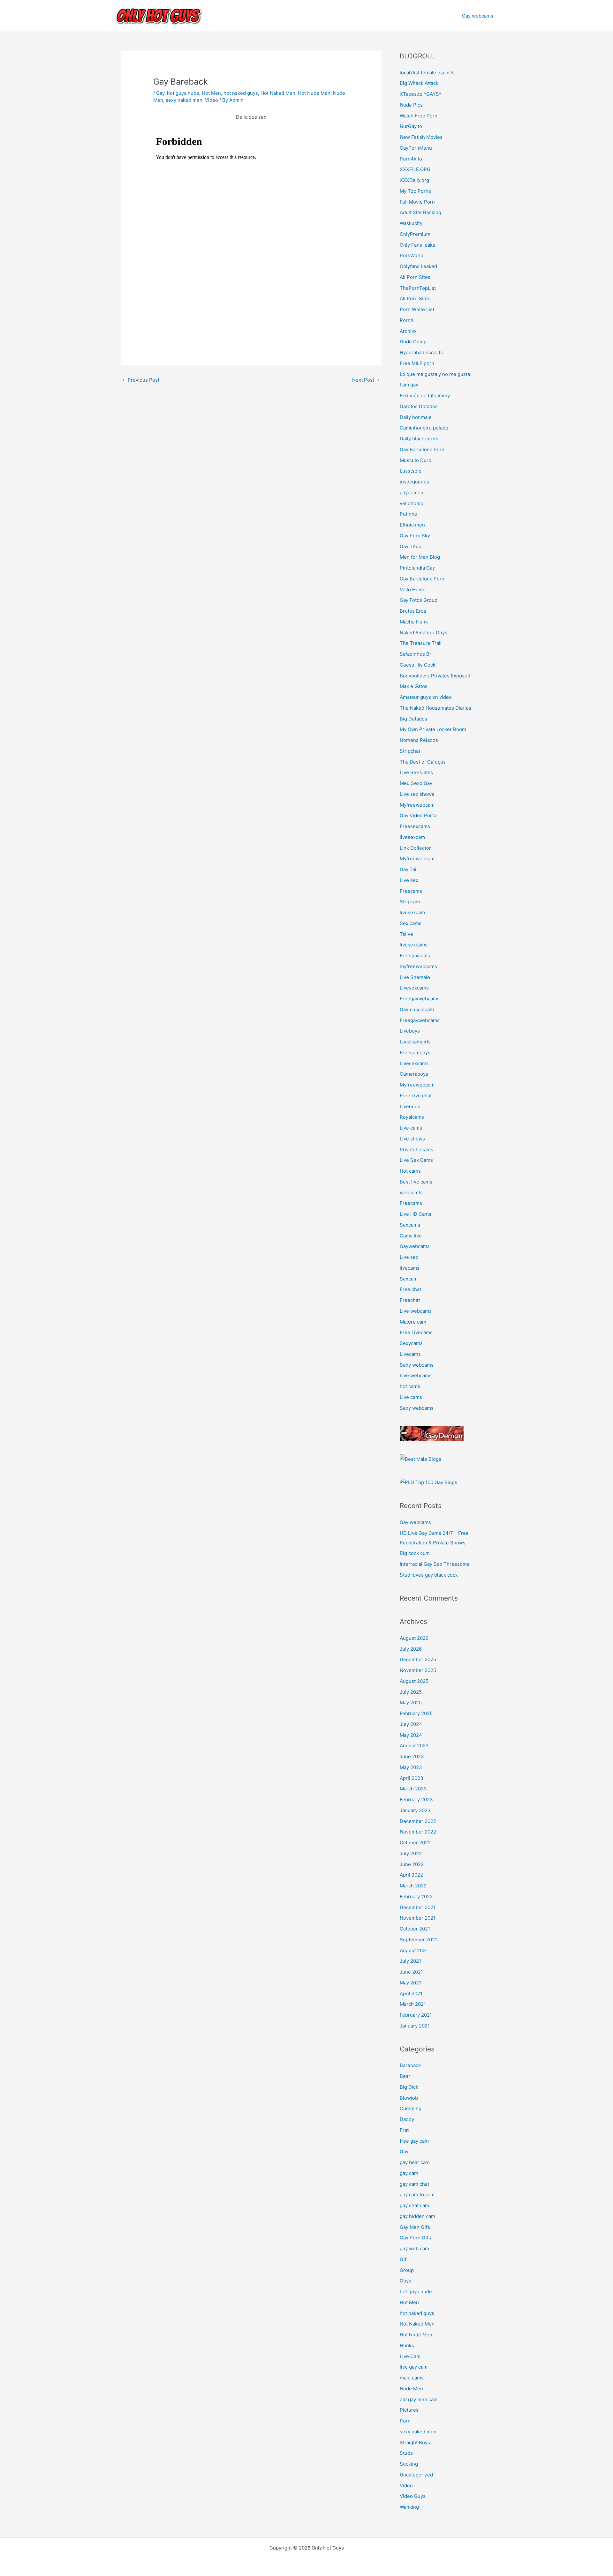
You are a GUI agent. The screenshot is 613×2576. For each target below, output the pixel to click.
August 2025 (414, 1681)
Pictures (409, 2410)
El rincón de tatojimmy (425, 396)
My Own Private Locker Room (433, 729)
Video (212, 100)
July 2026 (411, 1649)
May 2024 (411, 1735)
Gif (403, 2259)
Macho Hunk (414, 622)
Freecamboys (415, 1053)
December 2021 (418, 1907)
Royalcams (412, 1117)
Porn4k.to (411, 159)
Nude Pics (411, 105)
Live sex (409, 880)
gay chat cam (414, 2205)
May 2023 (411, 1767)
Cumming (411, 2108)
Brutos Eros (413, 611)
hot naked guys (241, 93)
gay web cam (414, 2248)
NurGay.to (411, 126)
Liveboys (410, 1031)
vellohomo (412, 503)
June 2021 (411, 1972)
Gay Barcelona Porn (422, 449)
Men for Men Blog (420, 557)
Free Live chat (416, 1096)
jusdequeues (414, 482)
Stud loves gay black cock (429, 1575)
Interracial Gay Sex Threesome (435, 1564)
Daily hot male (416, 417)
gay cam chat (414, 2184)
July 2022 (411, 1853)
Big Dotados (413, 719)
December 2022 (418, 1821)
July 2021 (410, 1961)
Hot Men (211, 93)
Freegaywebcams (420, 999)
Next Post (366, 380)
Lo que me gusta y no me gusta (435, 374)
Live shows (412, 1139)
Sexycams (411, 1343)
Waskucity (411, 223)
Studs (406, 2453)
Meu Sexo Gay (416, 783)
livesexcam (412, 837)
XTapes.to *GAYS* (421, 94)
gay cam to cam (417, 2195)
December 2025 (418, 1659)
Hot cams (410, 1171)
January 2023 (415, 1810)
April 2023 (412, 1778)
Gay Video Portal (419, 815)
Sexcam (409, 1279)
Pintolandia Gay (417, 568)
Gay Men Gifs (415, 2227)
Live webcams (416, 1311)
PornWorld (412, 255)
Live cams (411, 1128)
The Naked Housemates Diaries (435, 708)
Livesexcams (414, 988)
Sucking (409, 2464)
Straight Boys (415, 2442)
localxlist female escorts (427, 73)
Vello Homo (413, 590)
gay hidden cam (417, 2216)
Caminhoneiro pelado (424, 428)
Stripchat (410, 751)
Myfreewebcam (417, 805)
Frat (404, 2130)
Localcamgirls (415, 1042)
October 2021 (415, 1929)
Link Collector (415, 848)
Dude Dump (413, 342)
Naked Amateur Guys (424, 633)
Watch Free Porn (419, 116)
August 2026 (414, 1638)
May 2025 (411, 1702)
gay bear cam (415, 2162)
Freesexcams (415, 826)
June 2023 (412, 1756)
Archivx (408, 331)
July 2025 (411, 1692)
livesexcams (414, 945)
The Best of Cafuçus (423, 762)
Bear (405, 2076)
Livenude (410, 1106)
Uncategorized (416, 2475)
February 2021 (416, 2015)
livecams (410, 1268)
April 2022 (411, 1875)
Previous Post (141, 380)
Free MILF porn (417, 363)
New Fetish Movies (421, 137)
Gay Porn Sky (415, 536)
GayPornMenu (416, 148)
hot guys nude (183, 93)
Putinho (409, 514)
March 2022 (413, 1886)
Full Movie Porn (417, 202)
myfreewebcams (418, 966)
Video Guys (413, 2496)
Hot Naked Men (278, 93)
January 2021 (415, 2026)
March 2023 (413, 1789)
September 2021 (418, 1940)
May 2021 (410, 1983)
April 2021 (411, 1994)
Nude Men (411, 2389)
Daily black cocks (419, 439)
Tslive (406, 934)
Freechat (410, 1300)
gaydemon (412, 493)
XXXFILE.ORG (415, 169)
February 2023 (416, 1799)
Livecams (410, 1354)
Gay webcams (478, 16)
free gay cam (414, 2141)
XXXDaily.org (414, 180)
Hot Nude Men (314, 93)
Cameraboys (414, 1074)
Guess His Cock (418, 665)
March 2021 (413, 2004)
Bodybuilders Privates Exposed (435, 676)
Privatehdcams (416, 1150)
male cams (412, 2378)
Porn (405, 2421)
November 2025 (418, 1670)
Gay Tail (409, 869)
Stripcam (410, 902)
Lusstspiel (411, 471)
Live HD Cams (416, 1214)
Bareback (410, 2065)
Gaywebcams (415, 1246)
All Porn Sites (415, 277)
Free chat (410, 1289)
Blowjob (409, 2098)
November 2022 (418, 1832)
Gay (160, 93)
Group (407, 2270)
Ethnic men (412, 525)
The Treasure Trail (421, 643)
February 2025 (416, 1713)
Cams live (411, 1236)
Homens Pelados (419, 740)
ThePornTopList (418, 288)
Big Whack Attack (419, 83)
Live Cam (410, 2356)
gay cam (409, 2173)
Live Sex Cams (416, 772)
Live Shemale (415, 977)
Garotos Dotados (419, 406)
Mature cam (413, 1322)
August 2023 (414, 1746)
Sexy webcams (417, 1365)
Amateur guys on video (426, 697)
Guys (405, 2281)
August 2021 (414, 1950)
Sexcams (410, 1225)
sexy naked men (184, 100)
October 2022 (415, 1843)
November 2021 (418, 1918)
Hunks (407, 2345)
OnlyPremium (415, 234)
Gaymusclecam (417, 1009)
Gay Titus (410, 546)
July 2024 (411, 1724)
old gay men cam (419, 2399)
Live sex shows (417, 794)
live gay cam (414, 2367)
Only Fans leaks (417, 245)
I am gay (409, 385)
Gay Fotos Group (419, 600)
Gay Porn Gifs (415, 2238)
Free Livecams (416, 1332)
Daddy (407, 2119)
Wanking (409, 2507)
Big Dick (409, 2087)
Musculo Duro (416, 460)
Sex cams (411, 923)
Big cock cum (415, 1553)
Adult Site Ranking (420, 212)
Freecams (411, 891)
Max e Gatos (414, 686)
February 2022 (416, 1897)
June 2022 (412, 1864)
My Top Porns (415, 191)
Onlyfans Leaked (418, 266)
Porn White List (417, 309)
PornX (407, 320)
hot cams (410, 1386)
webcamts (411, 1193)
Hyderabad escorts (421, 352)
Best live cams (416, 1182)
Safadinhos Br (416, 654)
